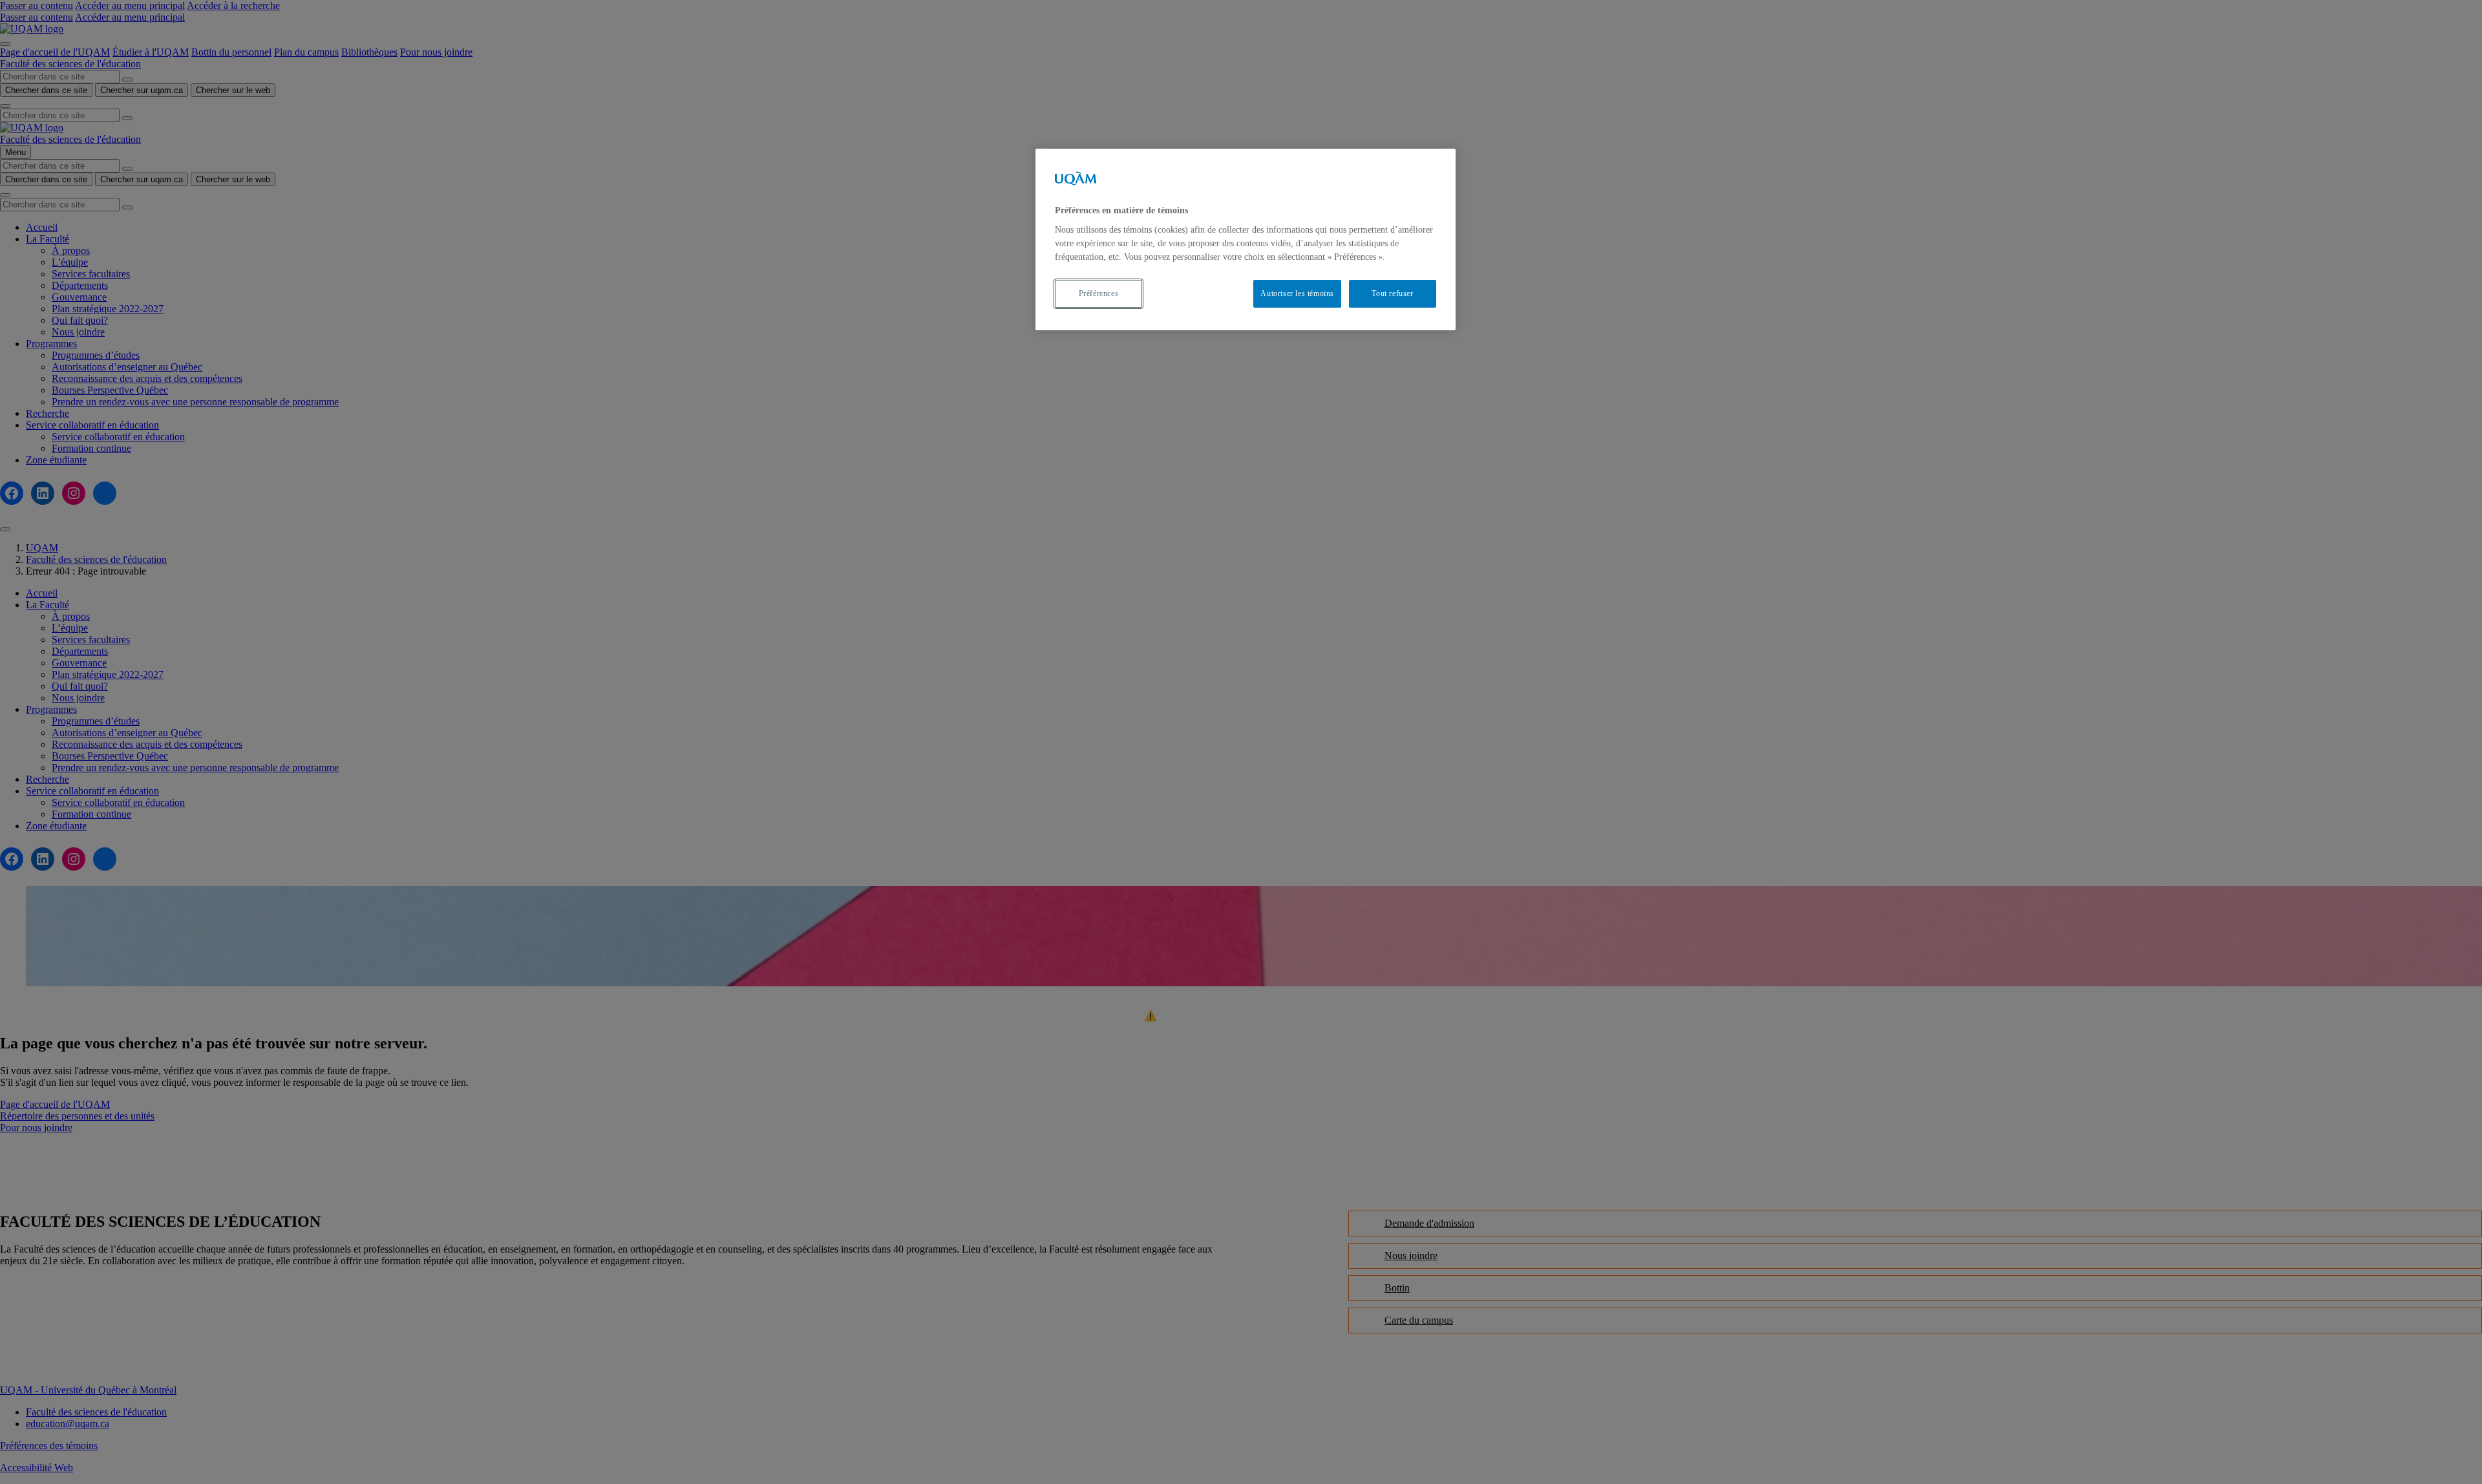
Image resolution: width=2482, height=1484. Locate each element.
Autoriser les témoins (1297, 293)
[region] (1246, 239)
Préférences (1099, 293)
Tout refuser (1392, 293)
